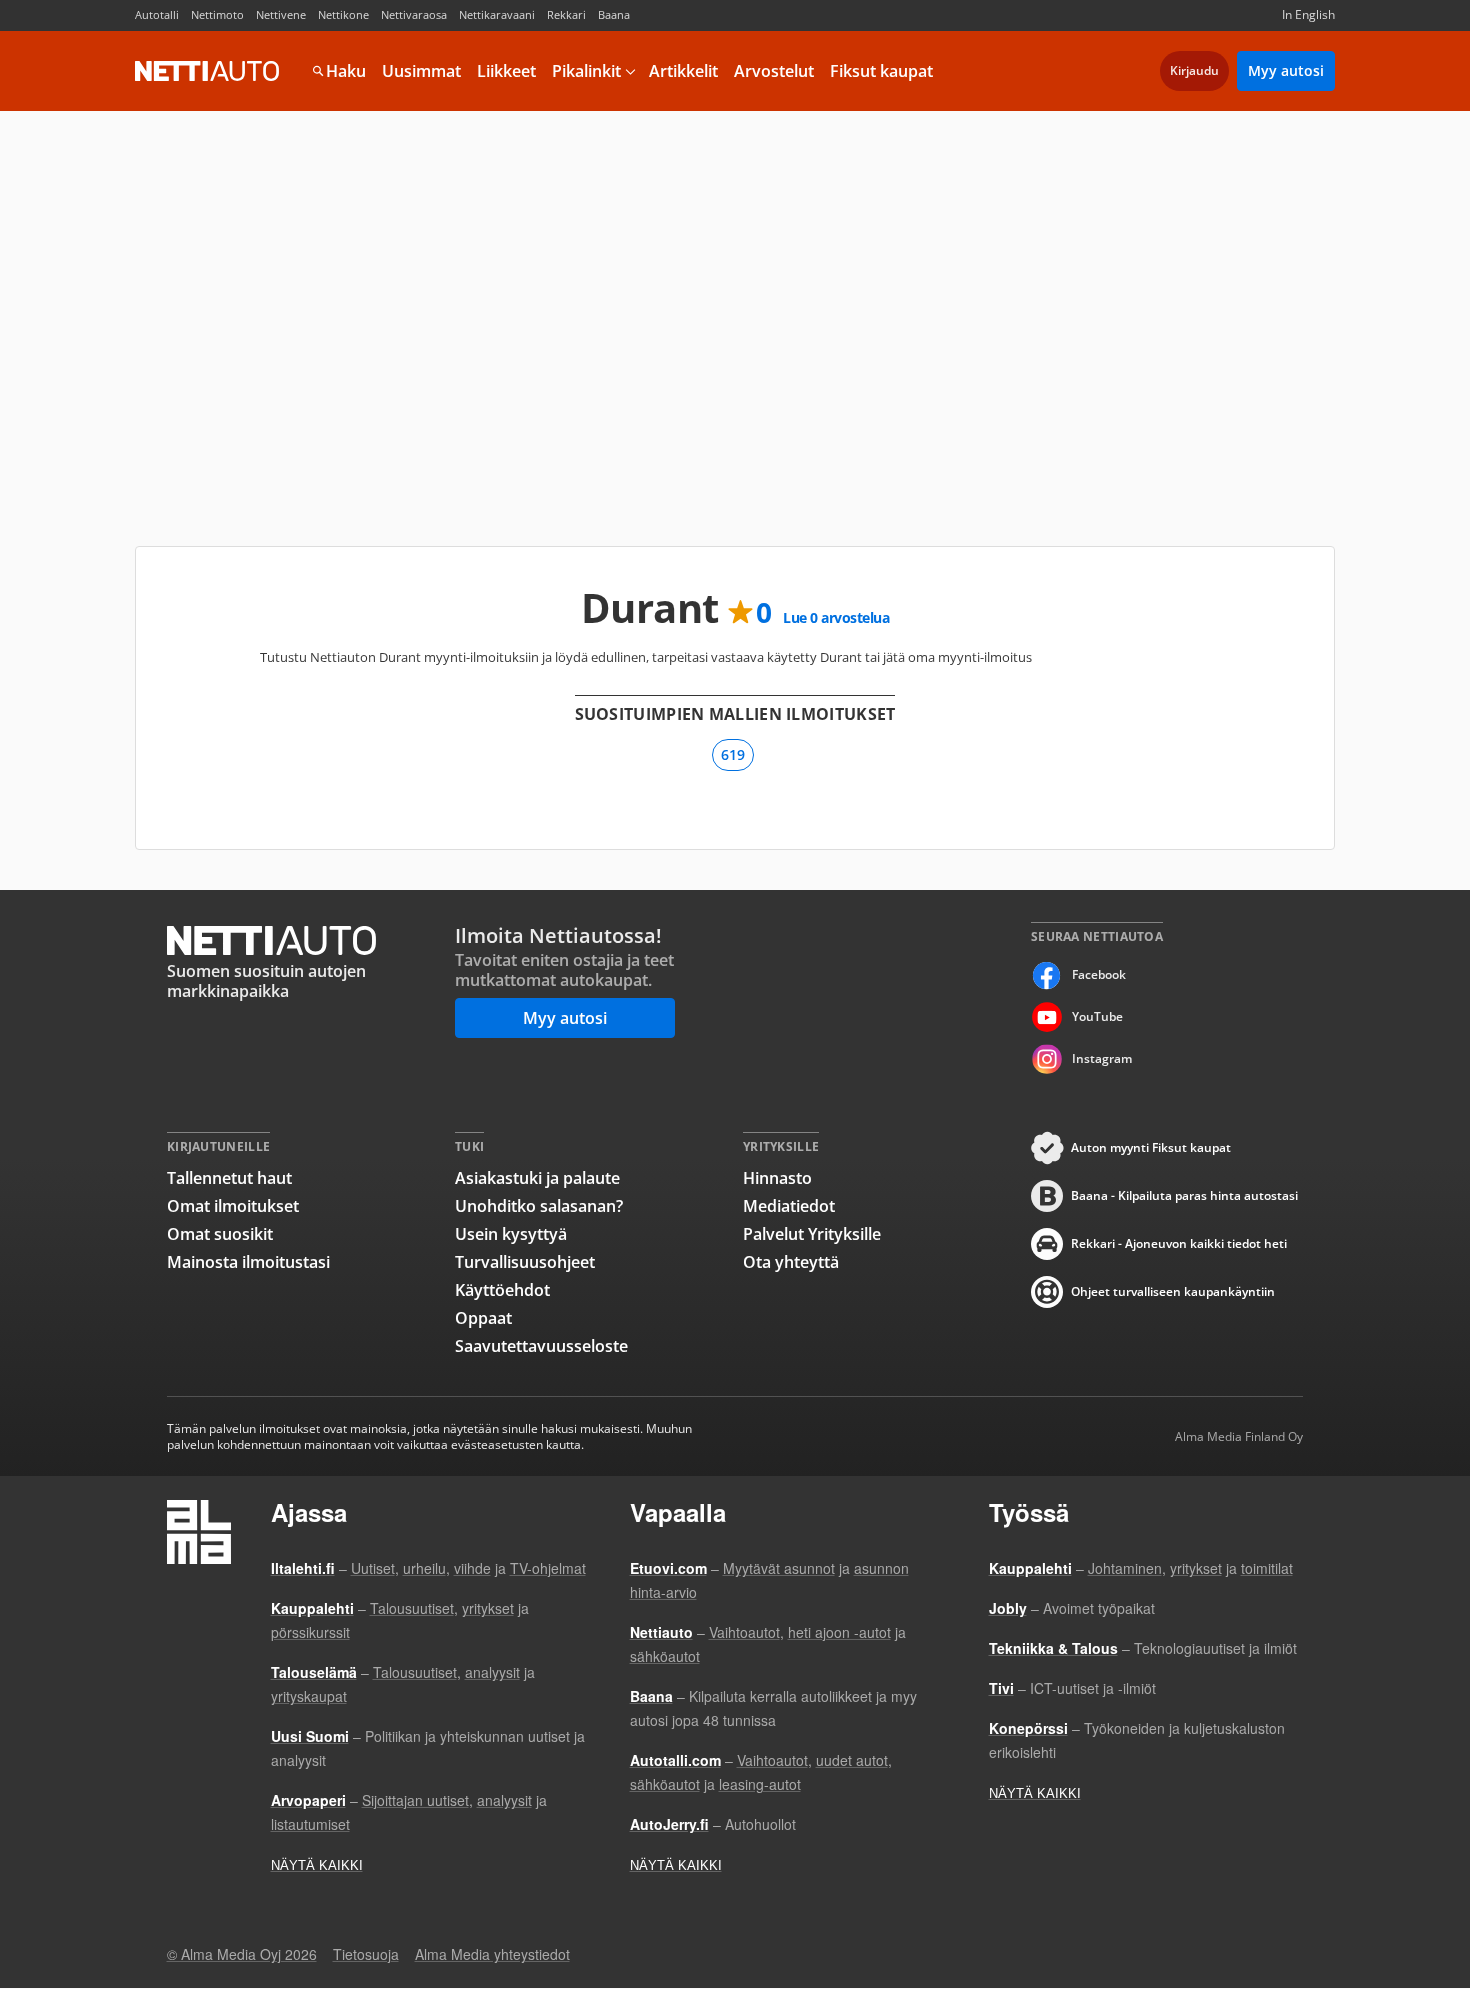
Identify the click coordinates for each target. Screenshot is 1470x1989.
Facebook (1099, 974)
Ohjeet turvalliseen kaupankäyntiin (1173, 1291)
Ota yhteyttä (791, 1262)
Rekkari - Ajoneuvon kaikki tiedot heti (1179, 1243)
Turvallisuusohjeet (525, 1262)
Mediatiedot (789, 1206)
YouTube (1097, 1016)
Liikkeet (506, 71)
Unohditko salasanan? (539, 1206)
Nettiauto (207, 71)
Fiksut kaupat (881, 71)
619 (733, 754)
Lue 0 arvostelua (836, 617)
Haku (346, 71)
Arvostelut (774, 71)
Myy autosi (1286, 70)
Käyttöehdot (502, 1290)
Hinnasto (777, 1178)
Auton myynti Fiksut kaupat (1151, 1147)
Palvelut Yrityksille (812, 1234)
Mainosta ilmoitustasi (248, 1262)
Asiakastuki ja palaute (537, 1178)
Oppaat (483, 1318)
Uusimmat (421, 71)
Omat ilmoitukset (233, 1206)
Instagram (1102, 1058)
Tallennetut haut (229, 1178)
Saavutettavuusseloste (541, 1346)
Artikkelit (683, 71)
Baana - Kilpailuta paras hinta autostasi (1184, 1195)
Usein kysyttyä (511, 1234)
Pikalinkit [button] (586, 71)
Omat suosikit (220, 1234)
